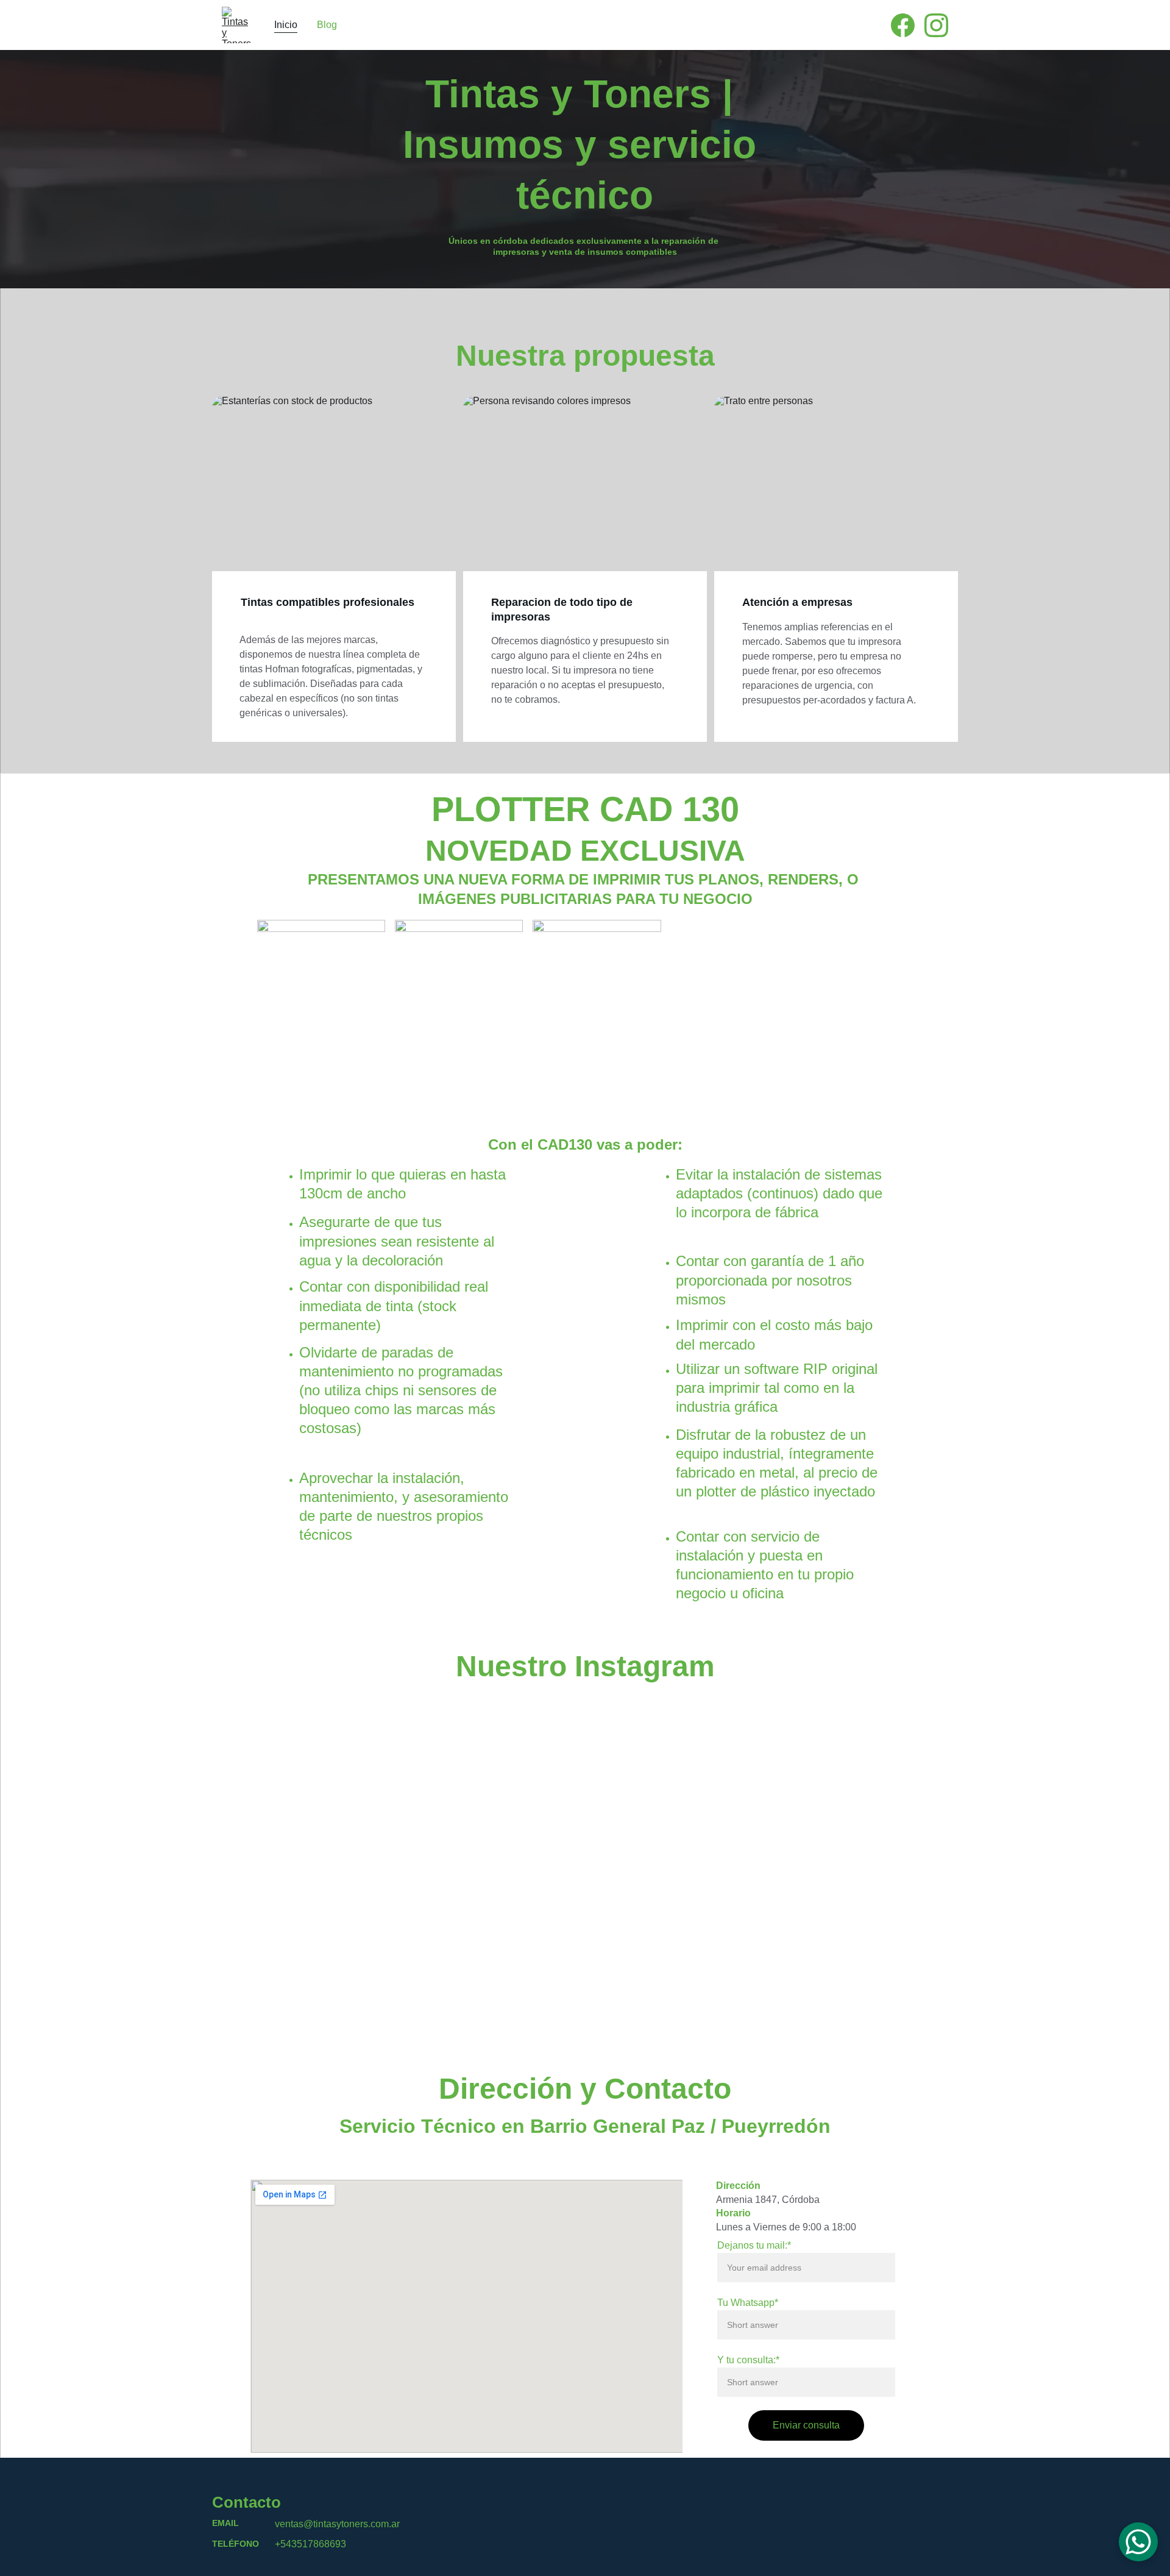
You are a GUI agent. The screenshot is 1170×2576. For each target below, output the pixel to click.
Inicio (286, 25)
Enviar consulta (806, 2425)
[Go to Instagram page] (936, 25)
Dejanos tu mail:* (754, 2245)
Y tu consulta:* (748, 2360)
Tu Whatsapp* (748, 2303)
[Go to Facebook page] (908, 25)
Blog (327, 25)
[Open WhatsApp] (1138, 2542)
